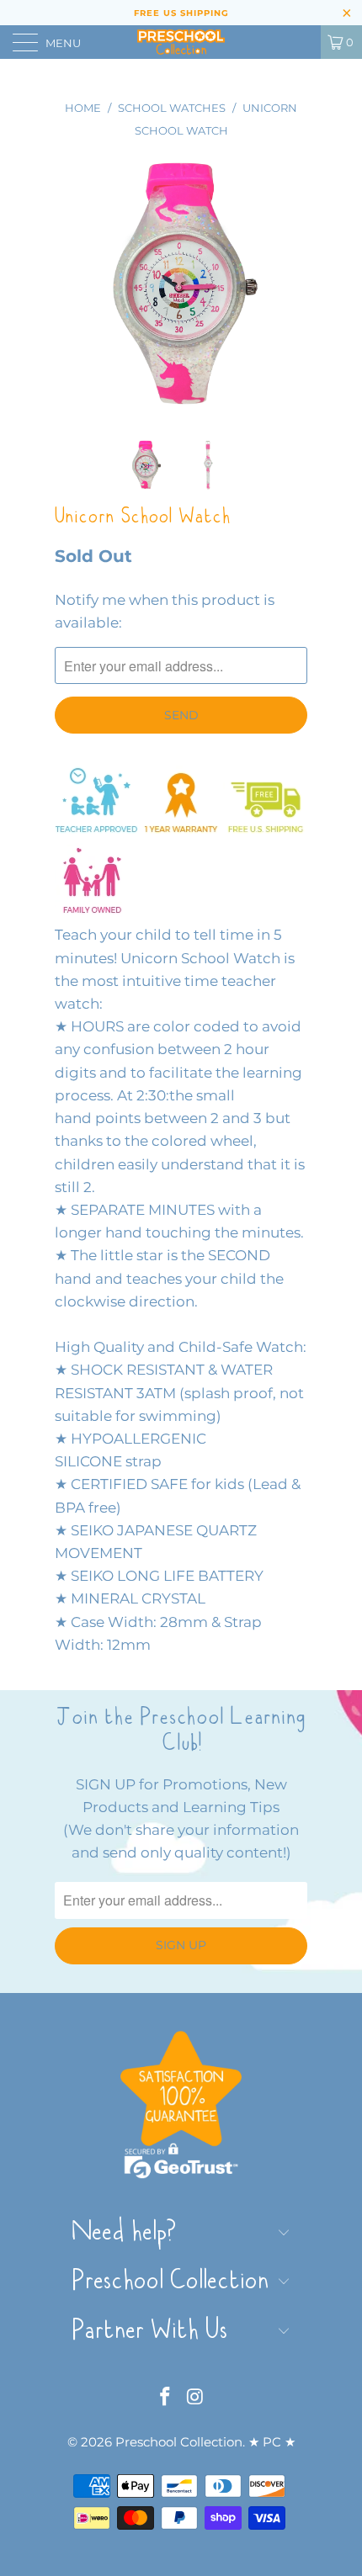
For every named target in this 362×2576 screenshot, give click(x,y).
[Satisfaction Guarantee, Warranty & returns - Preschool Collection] (181, 831)
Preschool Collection (179, 2442)
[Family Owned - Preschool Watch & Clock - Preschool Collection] (93, 912)
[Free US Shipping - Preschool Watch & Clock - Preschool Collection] (265, 831)
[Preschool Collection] (181, 42)
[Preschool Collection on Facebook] (165, 2398)
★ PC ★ (272, 2442)
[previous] (71, 285)
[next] (291, 285)
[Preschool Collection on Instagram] (195, 2398)
